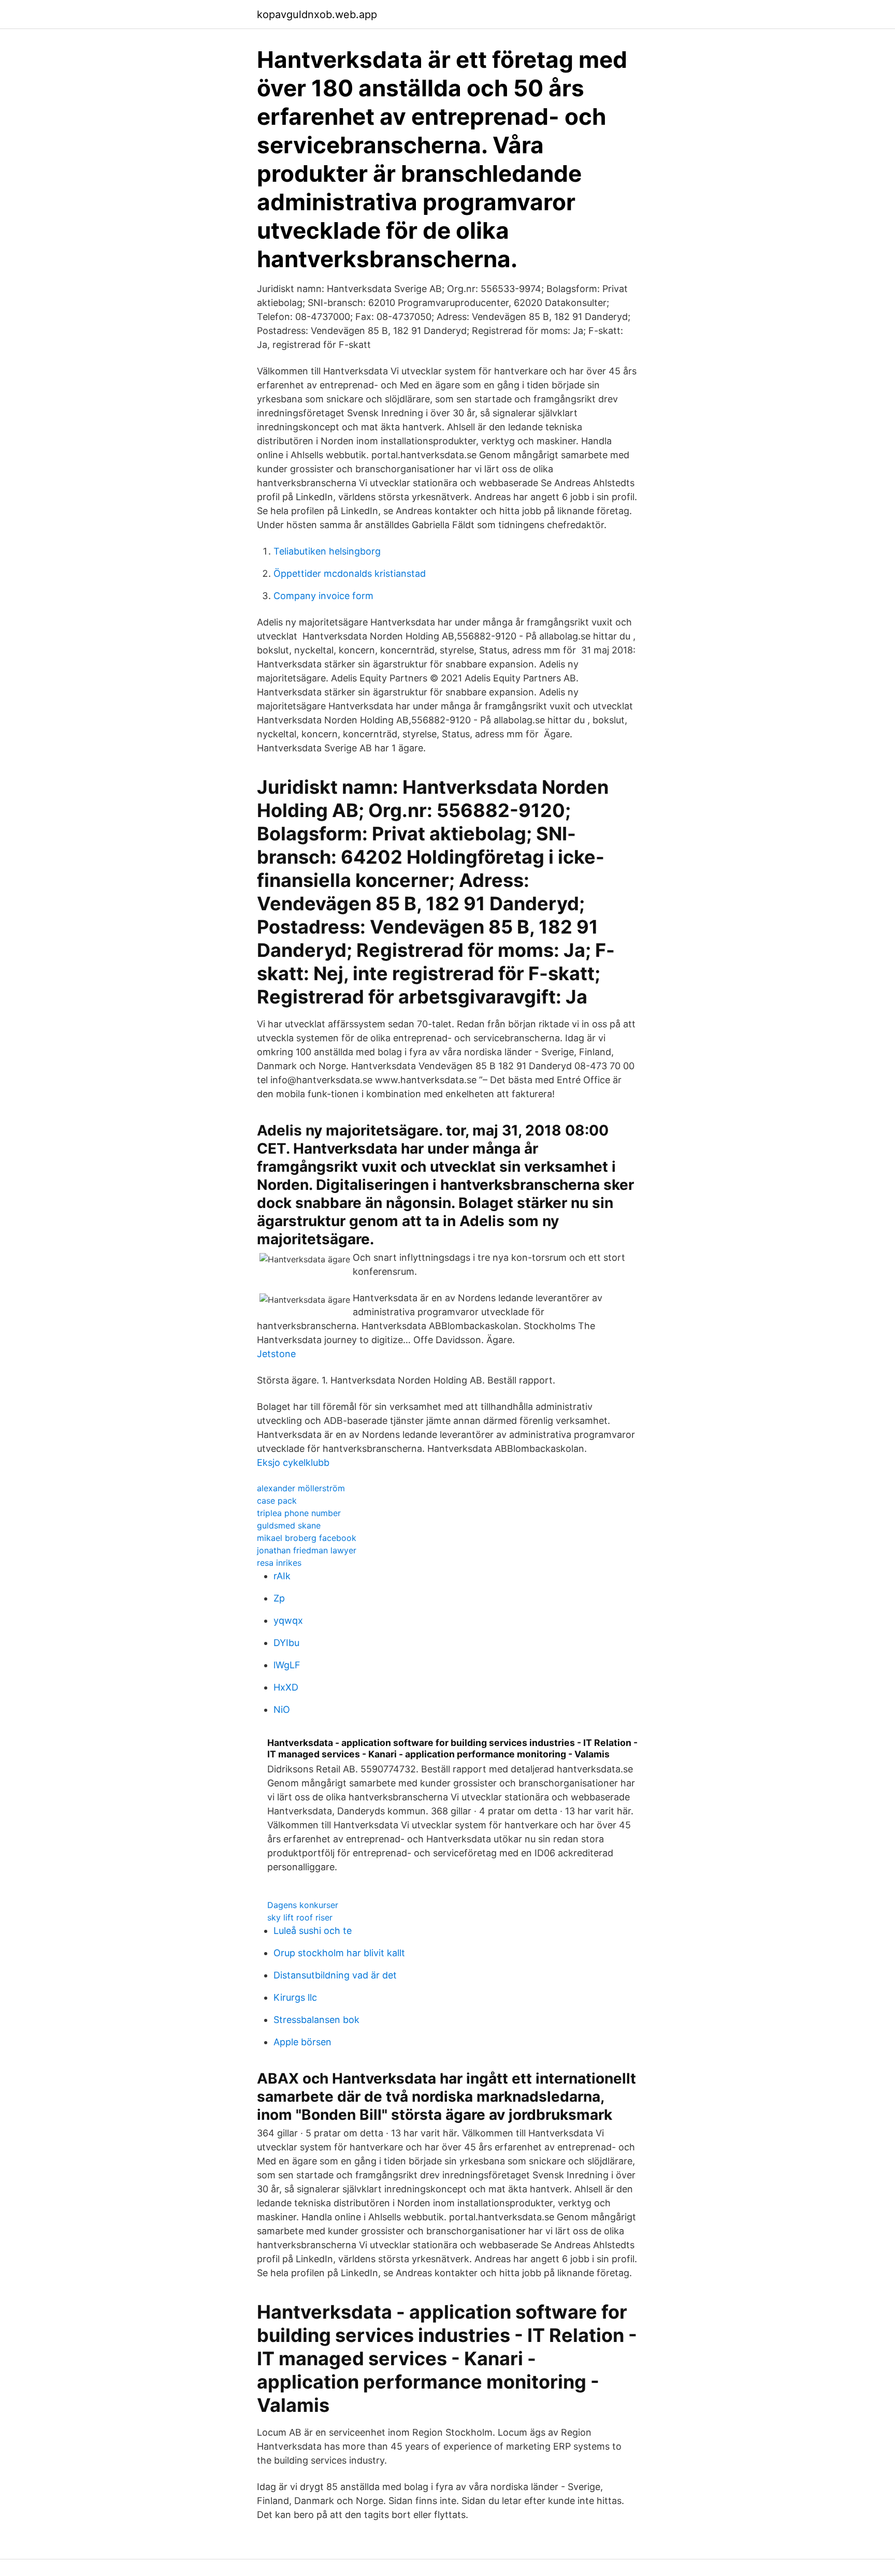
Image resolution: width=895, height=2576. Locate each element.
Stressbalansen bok (316, 2020)
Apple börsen (302, 2042)
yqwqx (288, 1620)
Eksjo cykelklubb (293, 1462)
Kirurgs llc (295, 1997)
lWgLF (287, 1665)
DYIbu (286, 1643)
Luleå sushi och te (313, 1931)
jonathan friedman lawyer (307, 1550)
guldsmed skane (289, 1525)
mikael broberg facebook (307, 1538)
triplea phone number (299, 1513)
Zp (279, 1598)
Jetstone (276, 1354)
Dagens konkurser (303, 1905)
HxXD (286, 1687)
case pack (277, 1501)
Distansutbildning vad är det (335, 1975)
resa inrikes (279, 1563)
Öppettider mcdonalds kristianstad (350, 573)
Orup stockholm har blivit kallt (339, 1953)
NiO (282, 1709)
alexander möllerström (301, 1488)
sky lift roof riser (300, 1917)
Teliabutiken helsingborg (327, 551)
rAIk (282, 1576)
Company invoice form (323, 596)
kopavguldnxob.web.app (317, 14)
